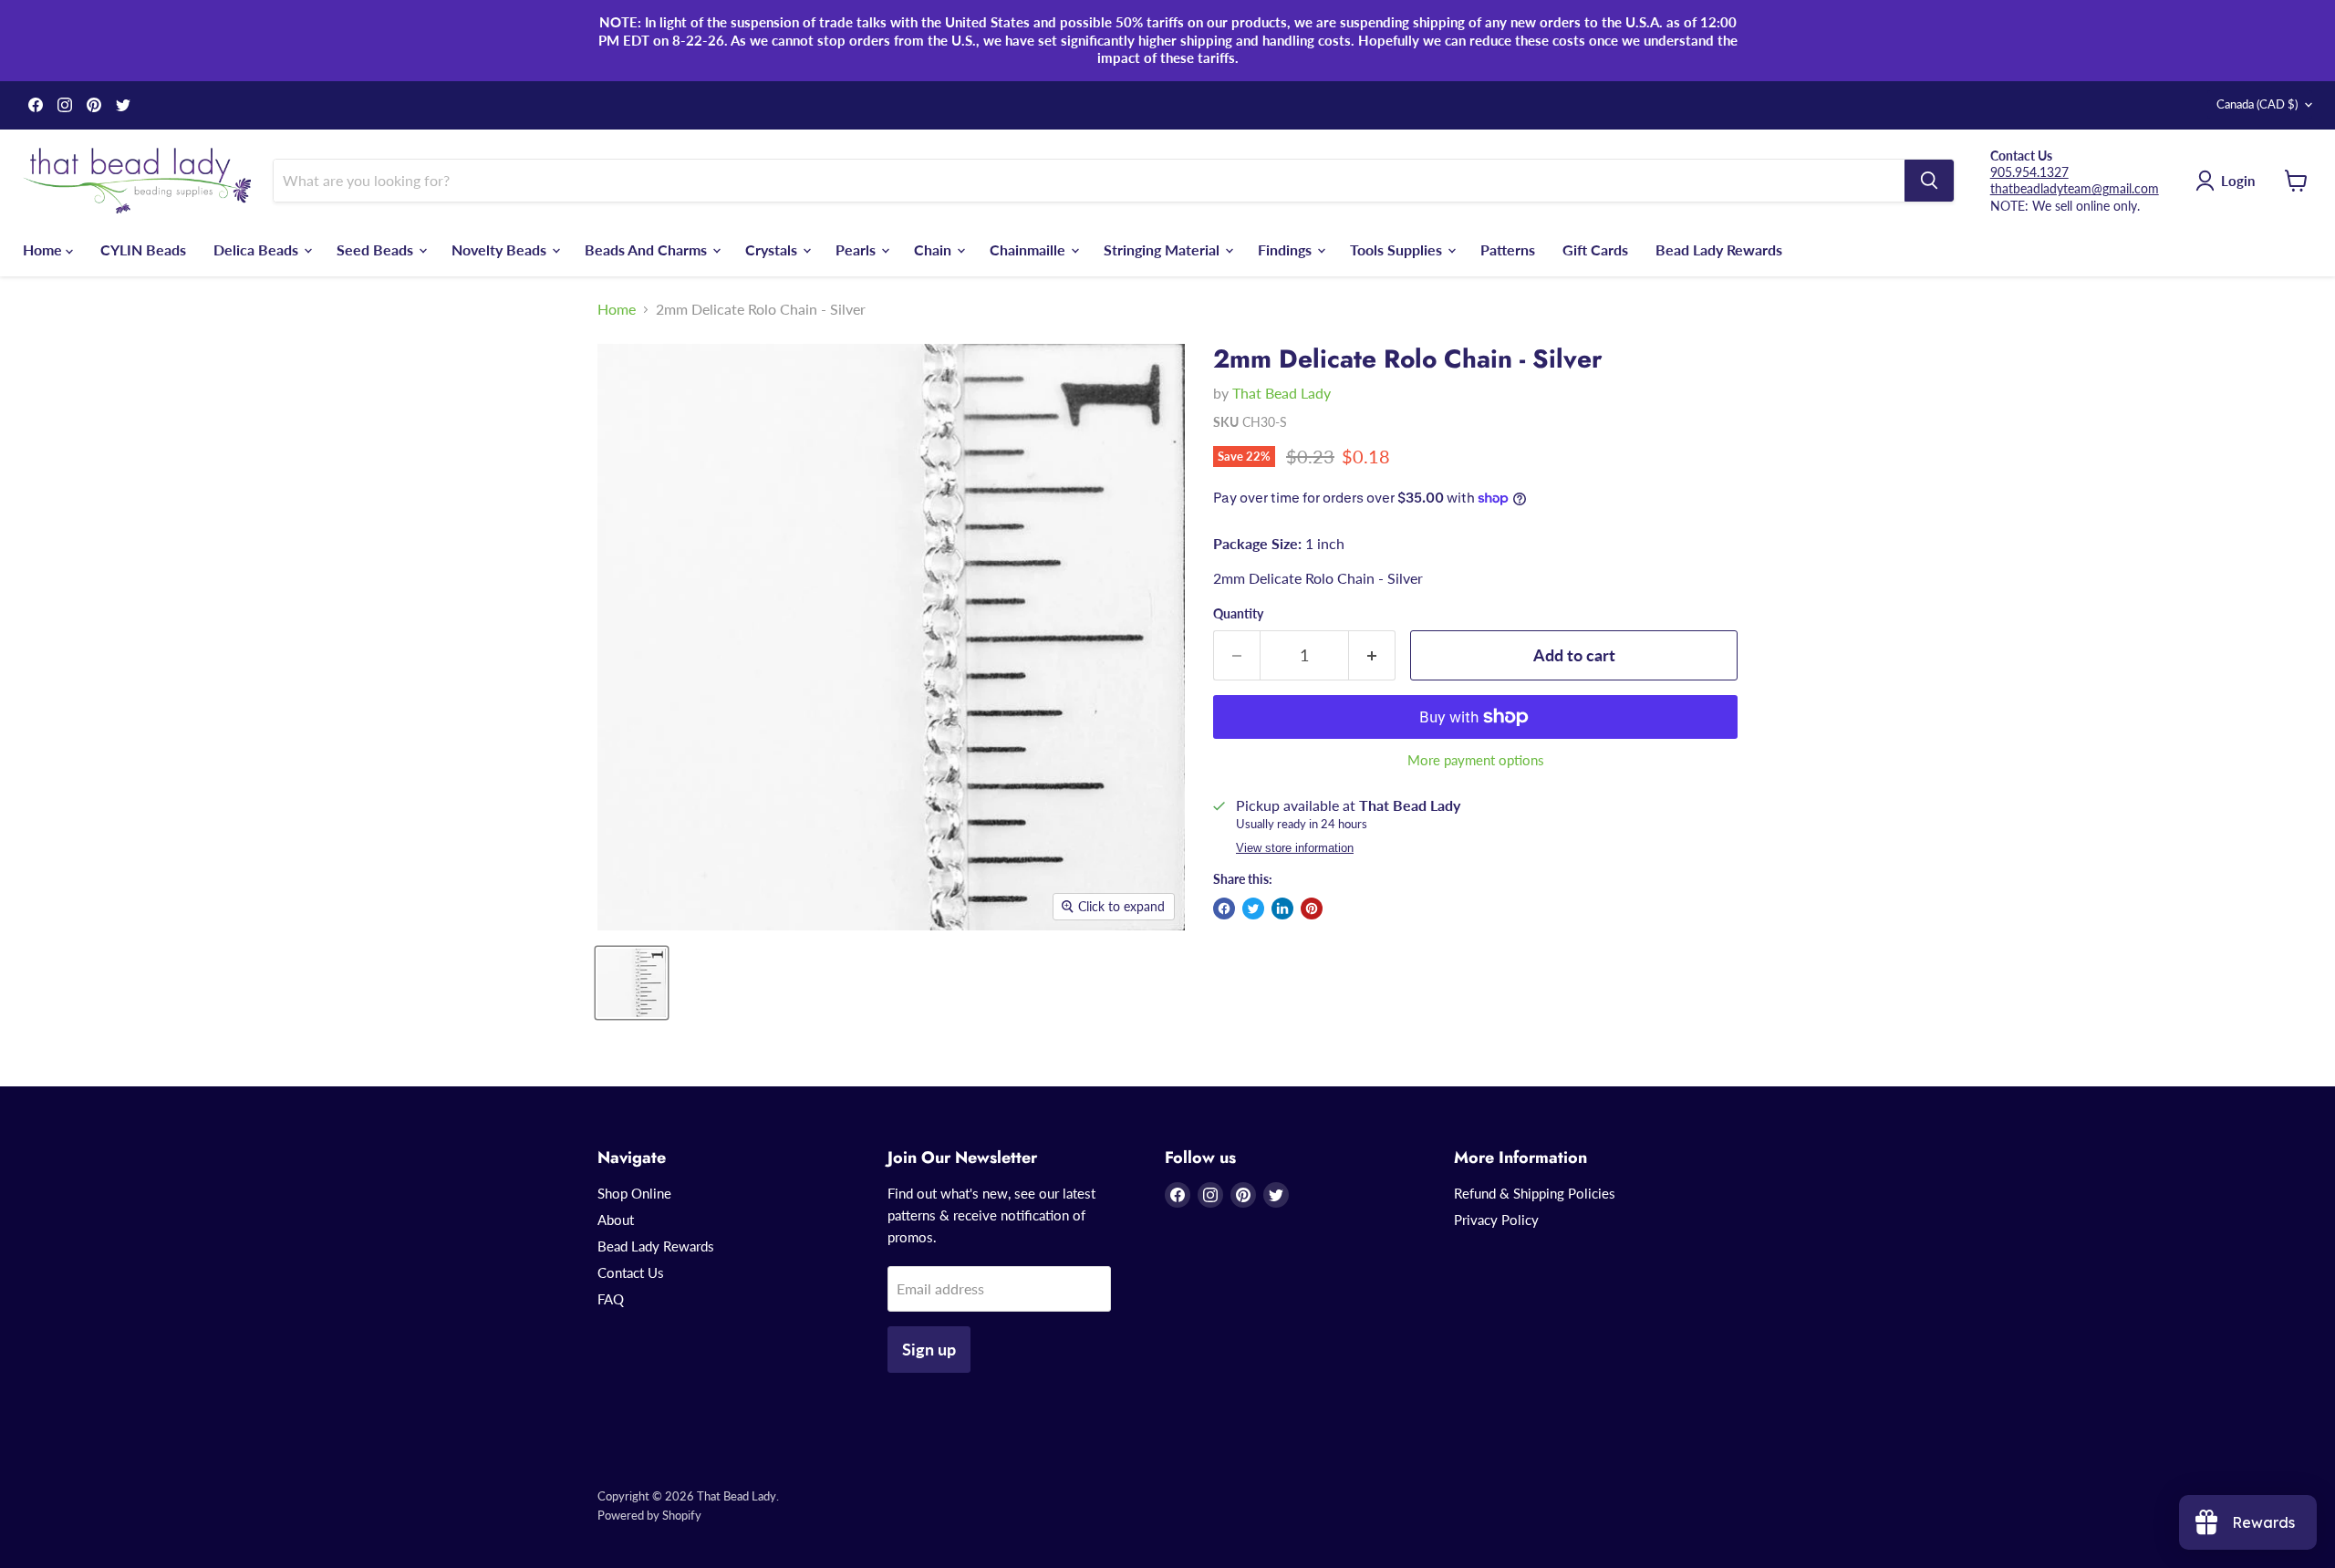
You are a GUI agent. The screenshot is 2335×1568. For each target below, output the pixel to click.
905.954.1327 (2029, 172)
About (616, 1220)
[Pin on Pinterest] (1312, 909)
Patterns (1508, 249)
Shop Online (634, 1193)
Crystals (773, 249)
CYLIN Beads (143, 249)
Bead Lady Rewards (1719, 249)
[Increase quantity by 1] (1372, 655)
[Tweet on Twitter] (1253, 909)
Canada (2257, 104)
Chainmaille (1029, 249)
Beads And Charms (648, 249)
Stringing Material (1163, 249)
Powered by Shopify (649, 1515)
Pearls (857, 249)
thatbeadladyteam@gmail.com (2075, 188)
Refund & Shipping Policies (1535, 1193)
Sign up (929, 1349)
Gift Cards (1595, 249)
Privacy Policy (1496, 1220)
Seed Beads (377, 249)
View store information (1295, 848)
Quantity (1238, 614)
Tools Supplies (1398, 249)
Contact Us (631, 1272)
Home (44, 249)
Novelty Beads (501, 249)
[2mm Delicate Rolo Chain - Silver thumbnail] (632, 983)
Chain (934, 249)
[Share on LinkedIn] (1282, 909)
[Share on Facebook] (1224, 909)
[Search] (1929, 181)
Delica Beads (258, 249)
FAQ (611, 1299)
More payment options (1476, 760)
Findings (1287, 249)
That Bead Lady (1282, 393)
